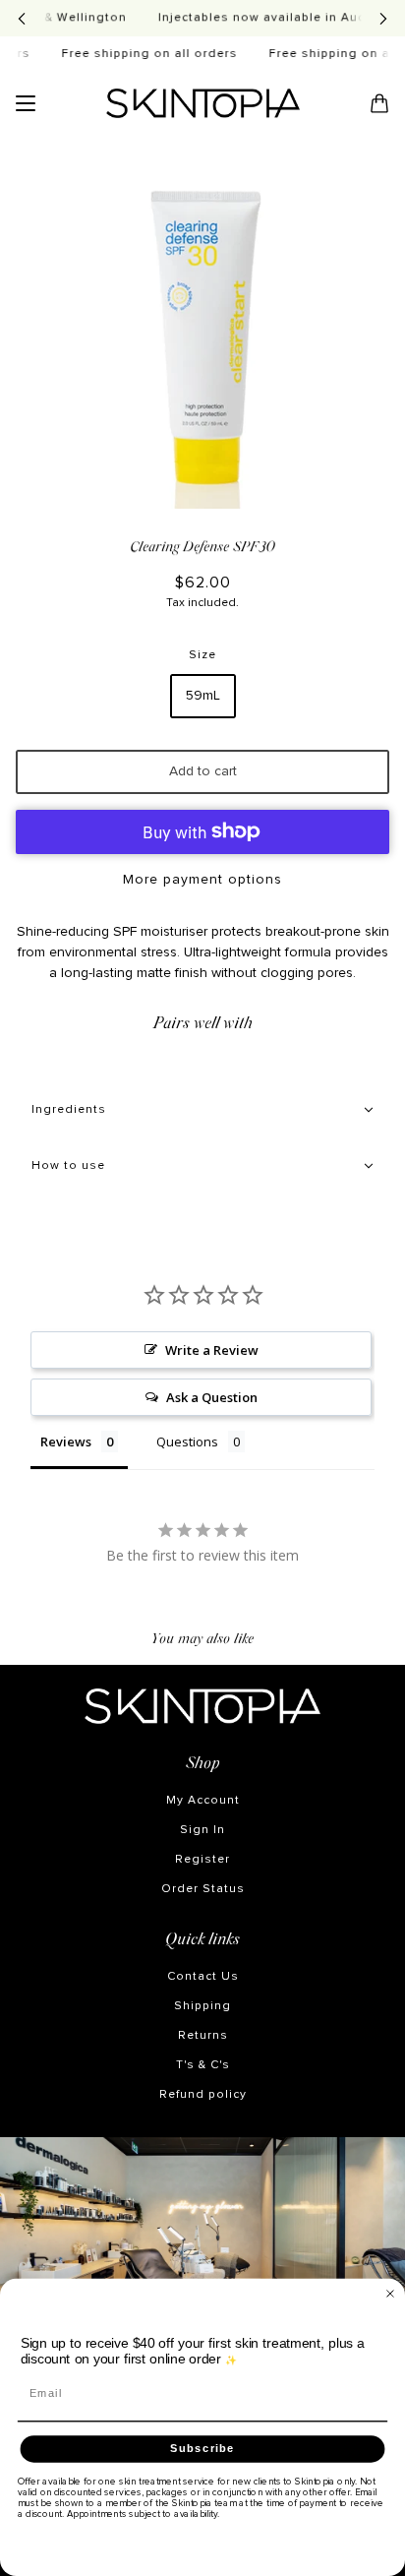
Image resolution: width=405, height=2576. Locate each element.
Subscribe (202, 2448)
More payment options (202, 880)
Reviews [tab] (66, 1441)
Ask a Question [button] (212, 1397)
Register (202, 1860)
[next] (383, 18)
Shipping (202, 2006)
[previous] (22, 18)
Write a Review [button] (212, 1350)
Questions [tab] (187, 1441)
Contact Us (203, 1977)
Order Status (203, 1889)
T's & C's (203, 2065)
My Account (203, 1801)
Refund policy (203, 2095)
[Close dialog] (390, 2294)
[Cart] (379, 103)
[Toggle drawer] (26, 103)
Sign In (202, 1830)
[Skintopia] (203, 103)
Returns (203, 2036)
